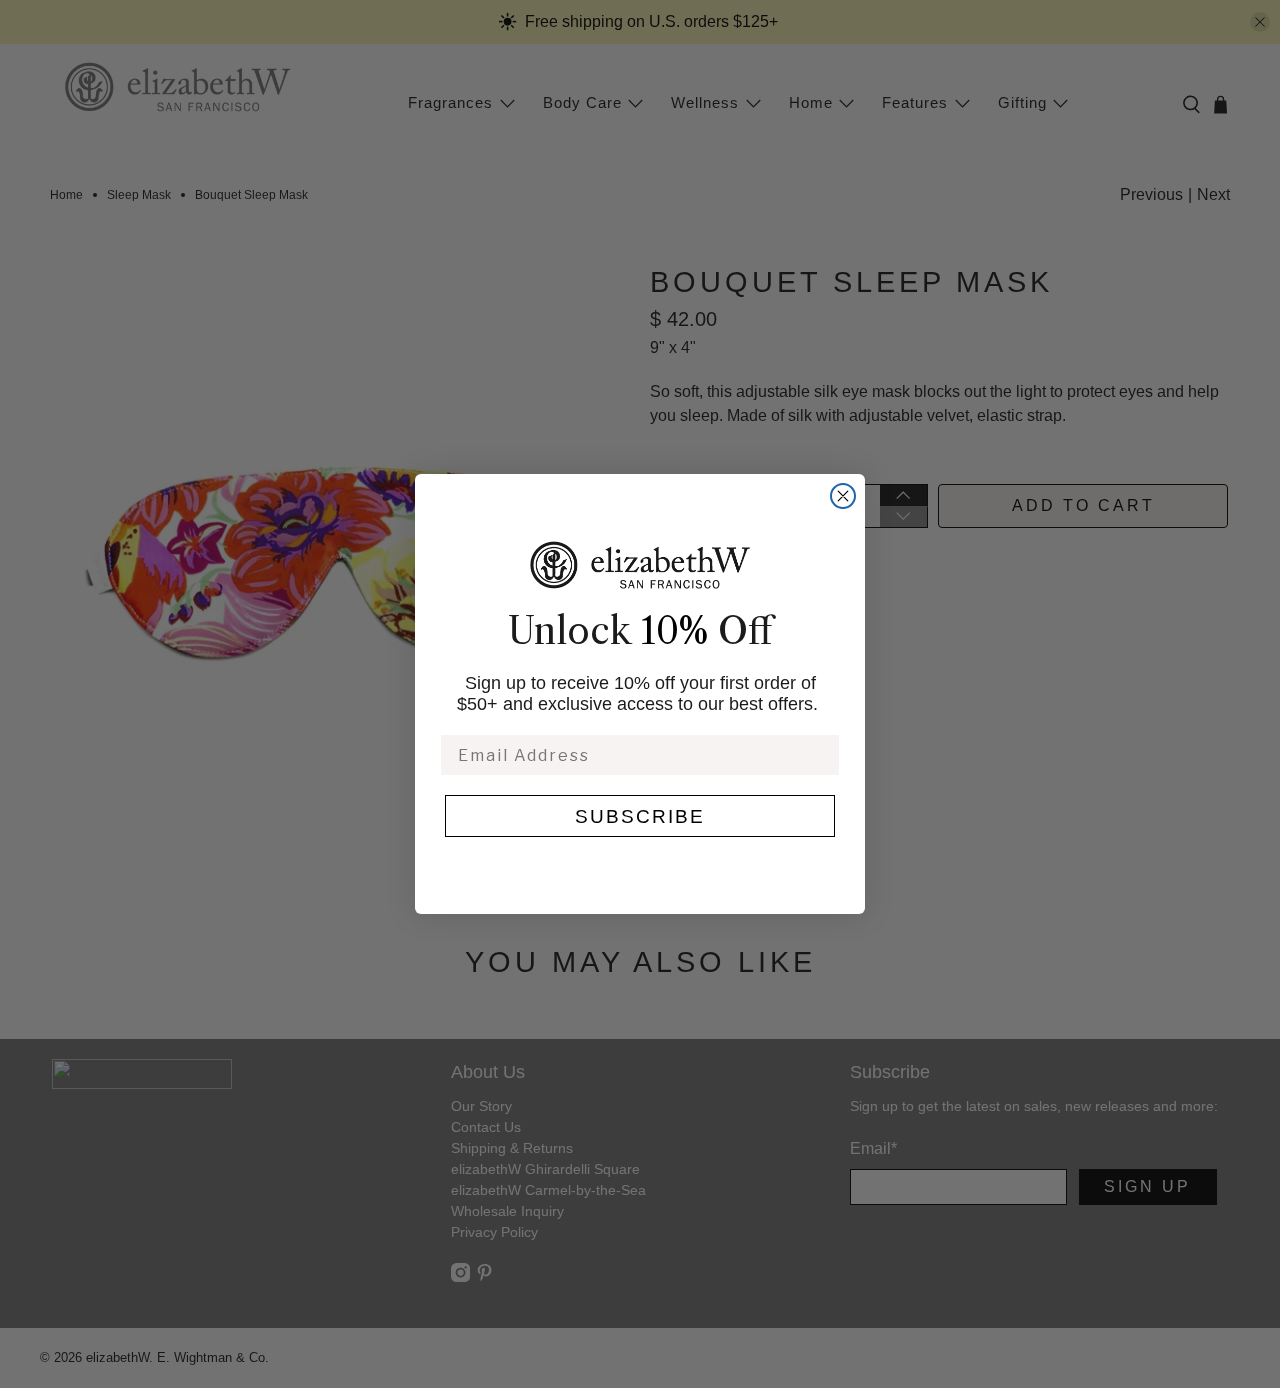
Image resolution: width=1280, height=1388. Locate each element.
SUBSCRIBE (640, 816)
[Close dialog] (843, 496)
